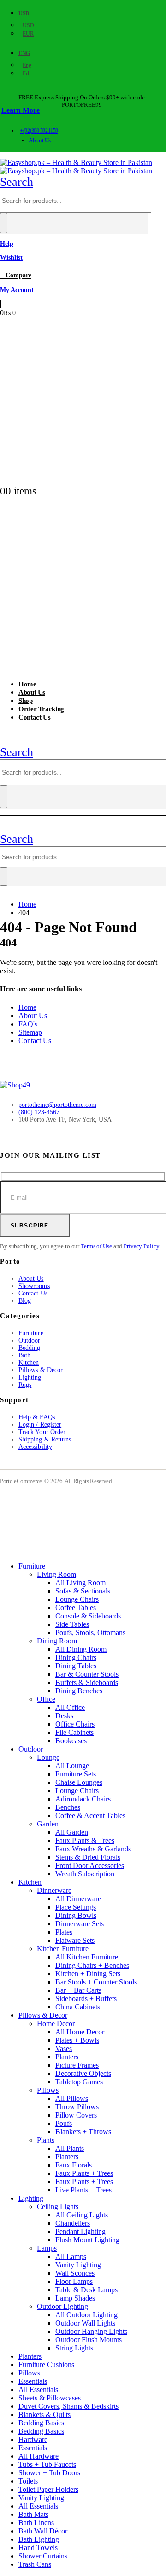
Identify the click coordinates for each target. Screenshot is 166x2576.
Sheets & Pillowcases (50, 2398)
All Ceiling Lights (82, 2215)
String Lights (74, 2348)
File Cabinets (74, 1732)
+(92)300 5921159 (39, 131)
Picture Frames (77, 2065)
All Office (70, 1707)
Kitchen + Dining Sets (88, 1974)
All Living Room (80, 1583)
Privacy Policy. (142, 1246)
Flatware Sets (75, 1940)
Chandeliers (73, 2223)
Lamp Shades (75, 2298)
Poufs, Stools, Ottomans (90, 1633)
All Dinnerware (78, 1899)
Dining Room (57, 1641)
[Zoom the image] (83, 1085)
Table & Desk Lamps (86, 2290)
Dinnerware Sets (80, 1924)
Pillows (48, 2090)
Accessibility (35, 1447)
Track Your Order (42, 1432)
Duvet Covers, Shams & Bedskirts (68, 2406)
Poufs (64, 2123)
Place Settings (76, 1907)
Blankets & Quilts (44, 2414)
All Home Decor (80, 2032)
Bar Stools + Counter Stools (96, 1982)
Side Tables (72, 1624)
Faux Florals (74, 2165)
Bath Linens (36, 2523)
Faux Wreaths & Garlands (93, 1849)
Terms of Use (96, 1246)
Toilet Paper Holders (48, 2489)
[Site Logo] (76, 167)
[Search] (4, 223)
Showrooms (34, 1286)
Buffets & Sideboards (87, 1682)
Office (46, 1699)
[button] (17, 182)
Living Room (56, 1574)
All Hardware (39, 2456)
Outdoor (30, 1340)
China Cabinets (78, 2007)
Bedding (30, 1348)
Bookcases (71, 1741)
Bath (24, 1355)
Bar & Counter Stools (87, 1674)
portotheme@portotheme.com (57, 1105)
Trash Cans (35, 2564)
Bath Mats (33, 2514)
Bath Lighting (39, 2539)
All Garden (72, 1832)
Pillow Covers (76, 2115)
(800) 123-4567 (39, 1112)
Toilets (28, 2481)
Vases (64, 2048)
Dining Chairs (76, 1657)
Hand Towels (38, 2548)
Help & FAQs (37, 1417)
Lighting (30, 1377)
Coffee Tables (76, 1608)
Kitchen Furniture (63, 1949)
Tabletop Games (79, 2082)
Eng (24, 53)
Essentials (33, 2381)
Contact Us (34, 717)
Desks (64, 1716)
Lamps (47, 2248)
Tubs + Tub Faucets (47, 2464)
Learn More (21, 110)
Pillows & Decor (41, 1370)
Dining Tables (76, 1666)
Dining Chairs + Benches (92, 1965)
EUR (28, 34)
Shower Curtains (43, 2556)
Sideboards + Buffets (86, 1999)
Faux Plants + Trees (84, 2173)
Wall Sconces (75, 2273)
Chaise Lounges (79, 1782)
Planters (67, 2057)
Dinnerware (54, 1890)
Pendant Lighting (80, 2231)
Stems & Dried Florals (88, 1857)
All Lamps (71, 2256)
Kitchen (29, 1363)
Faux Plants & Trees (85, 1840)
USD (24, 13)
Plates (64, 1932)
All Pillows (72, 2098)
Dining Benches (79, 1691)
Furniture (31, 1333)
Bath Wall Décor (43, 2531)
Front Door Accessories (90, 1865)
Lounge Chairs (77, 1599)
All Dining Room (81, 1649)
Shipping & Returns (45, 1439)
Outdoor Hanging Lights (91, 2331)
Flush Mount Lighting (87, 2240)
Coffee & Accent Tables (90, 1816)
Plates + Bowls (77, 2040)
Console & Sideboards (88, 1616)
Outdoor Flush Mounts (89, 2340)
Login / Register (40, 1425)
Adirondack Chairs (83, 1799)
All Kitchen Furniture (87, 1957)
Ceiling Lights (58, 2207)
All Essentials (38, 2390)
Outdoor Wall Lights (85, 2323)
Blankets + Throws (83, 2132)
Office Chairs (75, 1724)
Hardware (33, 2439)
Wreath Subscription (85, 1874)
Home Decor (56, 2024)
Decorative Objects (83, 2073)
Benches (68, 1807)
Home (27, 1007)
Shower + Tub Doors (49, 2473)
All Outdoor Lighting (86, 2315)
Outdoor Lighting (62, 2306)
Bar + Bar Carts (78, 1990)
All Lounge (72, 1766)
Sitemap (30, 1032)
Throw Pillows (77, 2107)
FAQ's (28, 1024)
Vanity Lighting (78, 2265)
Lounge (48, 1757)
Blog (25, 1301)
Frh (27, 73)
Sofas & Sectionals (83, 1591)
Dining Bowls (76, 1915)
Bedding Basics (41, 2423)
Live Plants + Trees (83, 2190)
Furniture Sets (76, 1774)
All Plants (70, 2148)
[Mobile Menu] (5, 740)
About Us (39, 140)
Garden (48, 1824)
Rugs (25, 1385)
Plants (46, 2140)
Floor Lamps (74, 2281)
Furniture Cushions (46, 2365)
